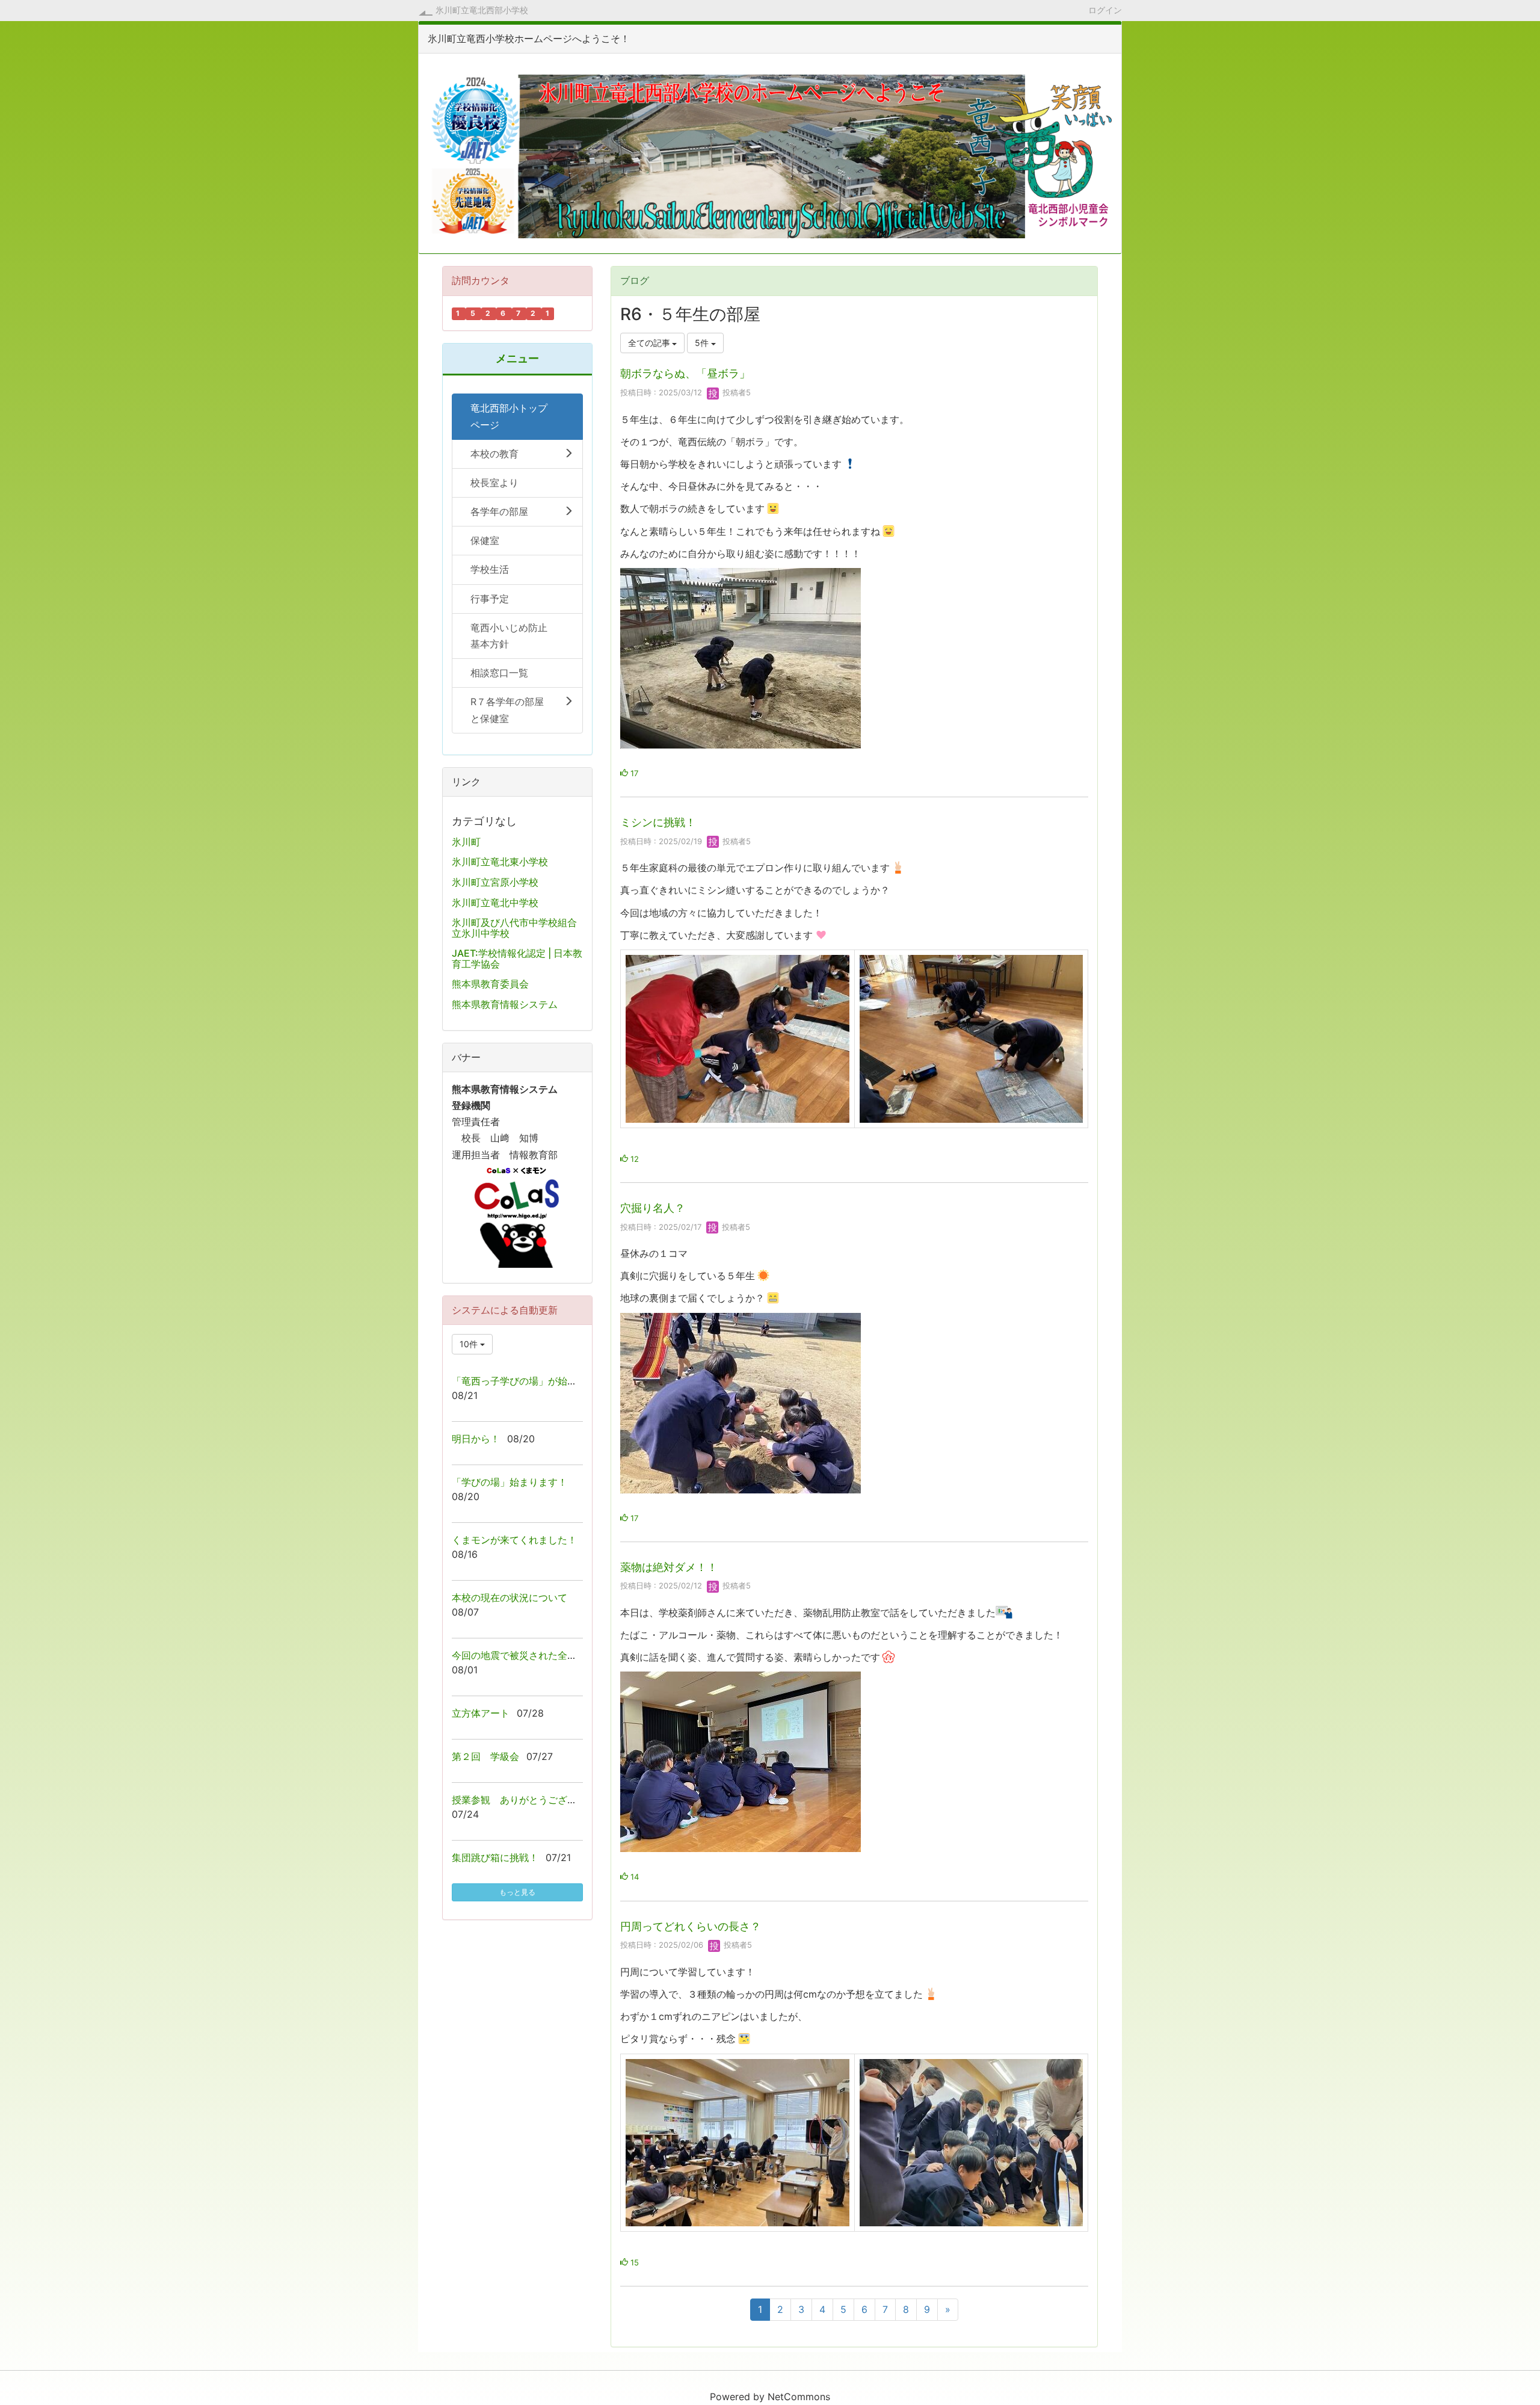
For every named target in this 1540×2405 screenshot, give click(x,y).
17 (633, 773)
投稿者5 (735, 392)
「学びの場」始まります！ (510, 1482)
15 (633, 2262)
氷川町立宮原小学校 (495, 882)
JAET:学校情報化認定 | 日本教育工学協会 (517, 959)
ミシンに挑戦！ (658, 822)
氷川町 (466, 842)
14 (633, 1877)
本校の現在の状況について (510, 1598)
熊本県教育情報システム (505, 1004)
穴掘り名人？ (653, 1208)
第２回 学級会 (485, 1756)
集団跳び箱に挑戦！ (495, 1857)
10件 (470, 1344)
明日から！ (476, 1439)
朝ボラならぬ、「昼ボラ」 (685, 373)
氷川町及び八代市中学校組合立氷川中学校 (514, 928)
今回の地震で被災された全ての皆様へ (534, 1655)
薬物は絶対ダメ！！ (669, 1567)
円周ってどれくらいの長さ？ (691, 1926)
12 (633, 1159)
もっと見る (517, 1892)
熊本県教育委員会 (490, 984)
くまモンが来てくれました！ (514, 1540)
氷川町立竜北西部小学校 (482, 10)
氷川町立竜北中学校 (495, 903)
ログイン (1105, 10)
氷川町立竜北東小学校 (500, 862)
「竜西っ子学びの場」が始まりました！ (538, 1381)
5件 (703, 343)
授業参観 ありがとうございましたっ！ (538, 1800)
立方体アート (481, 1713)
